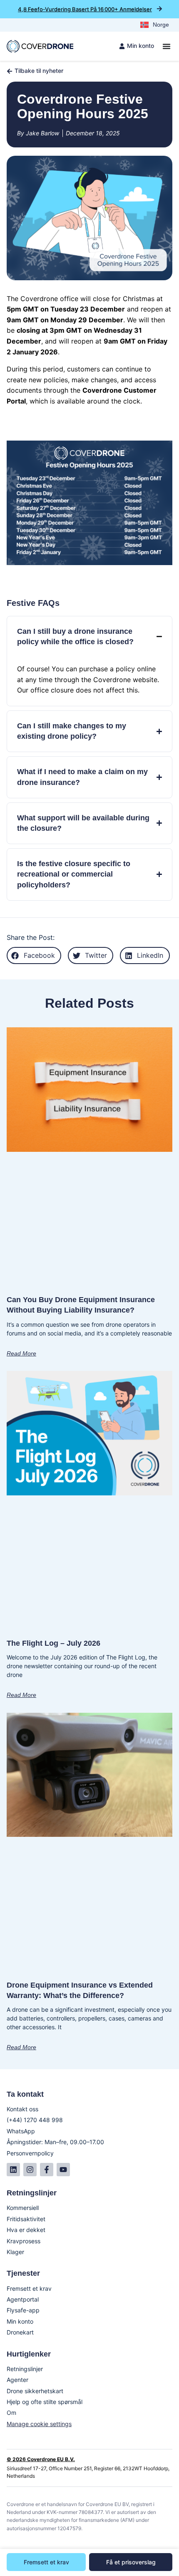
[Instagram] (30, 2170)
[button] (34, 955)
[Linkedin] (13, 2170)
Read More (21, 1353)
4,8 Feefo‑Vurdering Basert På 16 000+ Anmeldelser (85, 9)
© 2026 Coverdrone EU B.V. (41, 2459)
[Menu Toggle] (167, 46)
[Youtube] (63, 2170)
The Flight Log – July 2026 (53, 1643)
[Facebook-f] (47, 2170)
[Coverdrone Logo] (40, 46)
